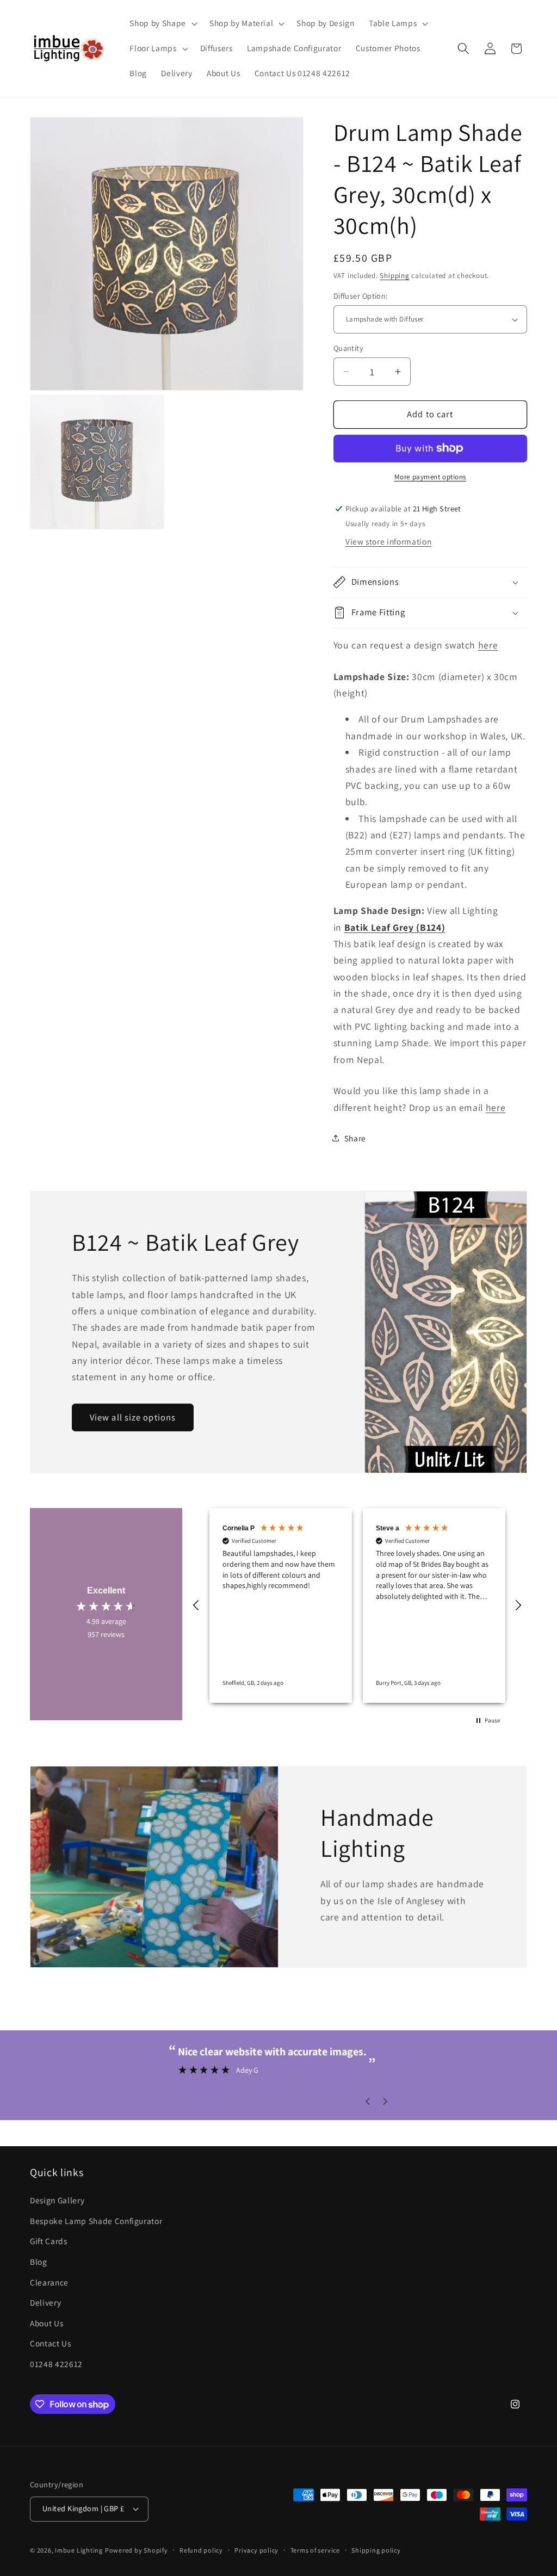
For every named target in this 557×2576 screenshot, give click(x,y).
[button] (162, 23)
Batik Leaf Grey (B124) (395, 927)
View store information (389, 541)
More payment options (430, 477)
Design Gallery (57, 2200)
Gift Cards (49, 2241)
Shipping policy (376, 2550)
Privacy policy (256, 2550)
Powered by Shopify (137, 2550)
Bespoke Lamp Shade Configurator (96, 2221)
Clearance (49, 2282)
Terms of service (315, 2550)
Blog (39, 2262)
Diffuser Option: (361, 296)
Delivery (45, 2302)
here (488, 645)
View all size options (133, 1417)
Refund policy (201, 2550)
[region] (357, 1605)
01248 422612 (56, 2364)
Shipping (394, 276)
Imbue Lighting (79, 2550)
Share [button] (355, 1138)
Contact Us (51, 2343)
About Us (47, 2323)
